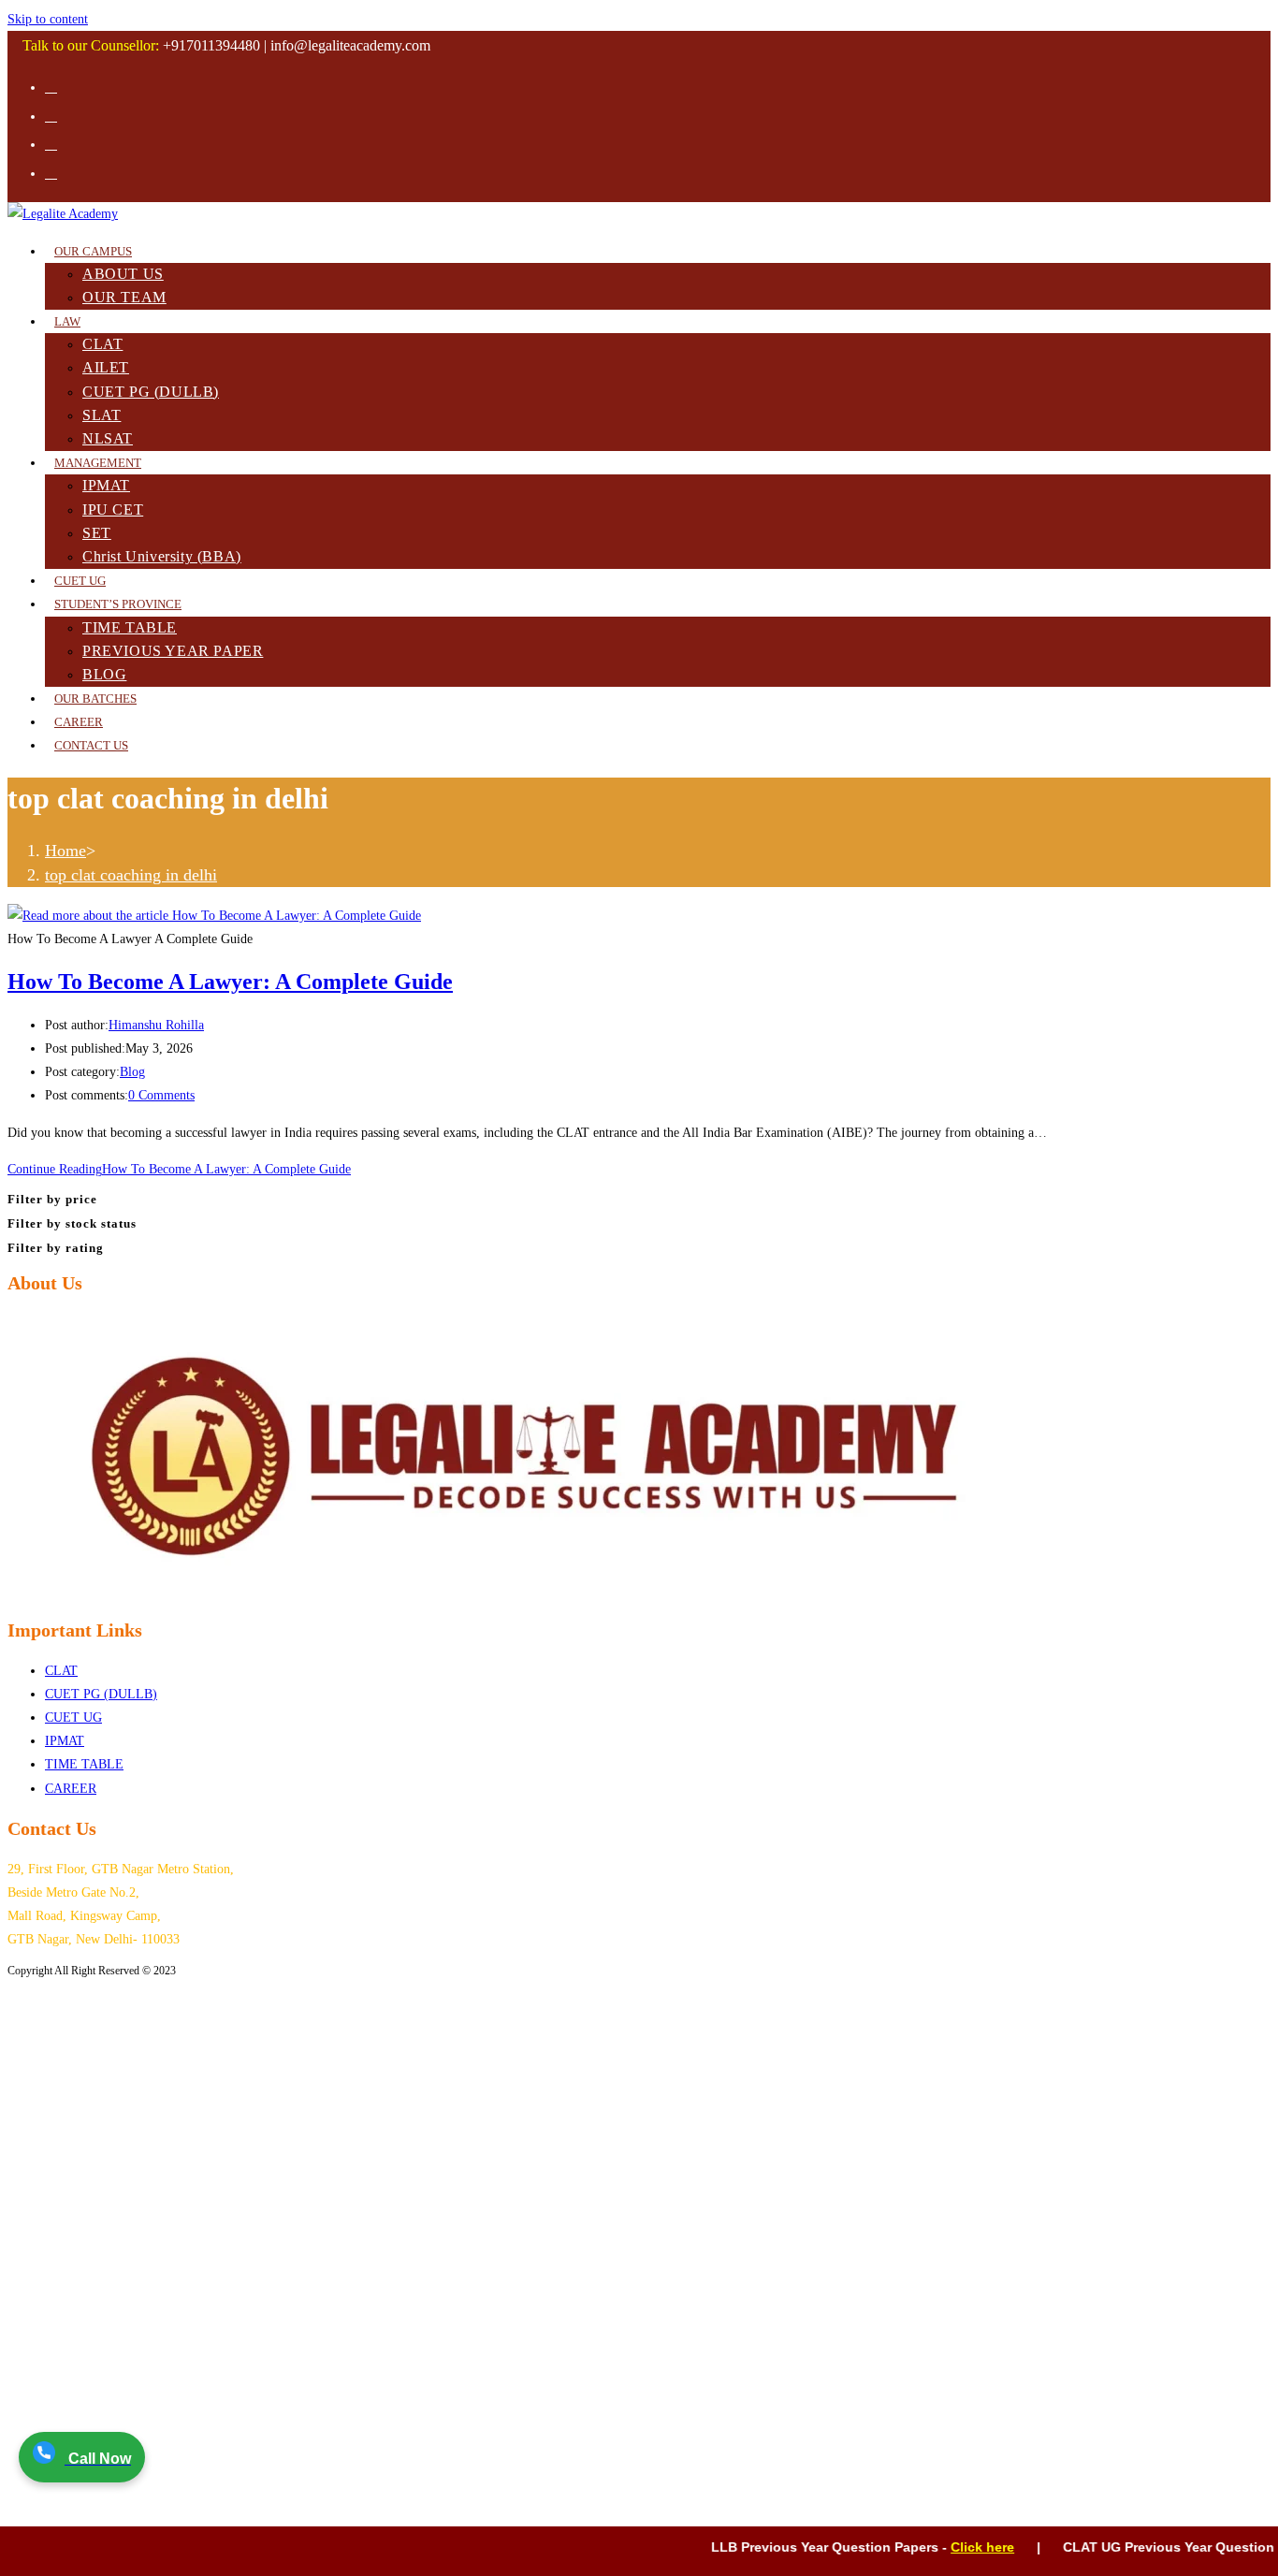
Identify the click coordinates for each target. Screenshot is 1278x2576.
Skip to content (48, 19)
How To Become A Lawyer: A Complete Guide (230, 982)
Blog (132, 1072)
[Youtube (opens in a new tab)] (51, 144)
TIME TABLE (84, 1764)
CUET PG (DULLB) (101, 1694)
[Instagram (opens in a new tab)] (51, 116)
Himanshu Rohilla (156, 1025)
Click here (951, 2547)
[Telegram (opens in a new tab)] (51, 173)
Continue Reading (179, 1169)
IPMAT (65, 1741)
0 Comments (161, 1095)
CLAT (61, 1671)
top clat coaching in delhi (131, 875)
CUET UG (73, 1717)
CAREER (71, 1789)
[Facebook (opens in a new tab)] (51, 87)
